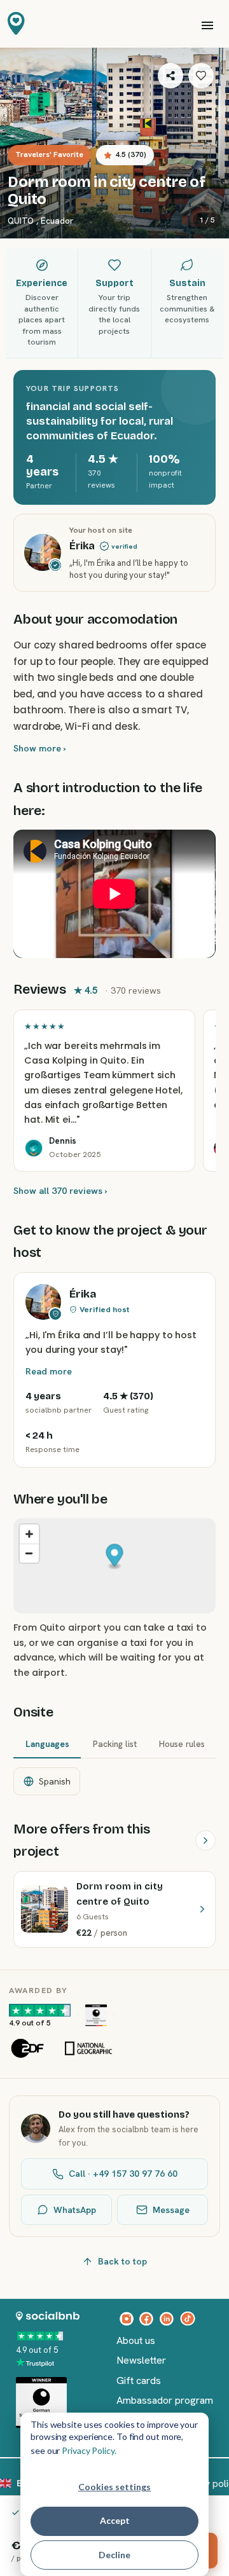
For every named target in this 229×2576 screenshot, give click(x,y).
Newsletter (141, 2360)
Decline (114, 2555)
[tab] (47, 1745)
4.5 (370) (131, 154)
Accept (115, 2520)
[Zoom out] (29, 1553)
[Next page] (205, 1840)
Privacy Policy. (89, 2450)
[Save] (201, 76)
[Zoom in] (29, 1534)
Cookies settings (114, 2487)
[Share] (170, 76)
